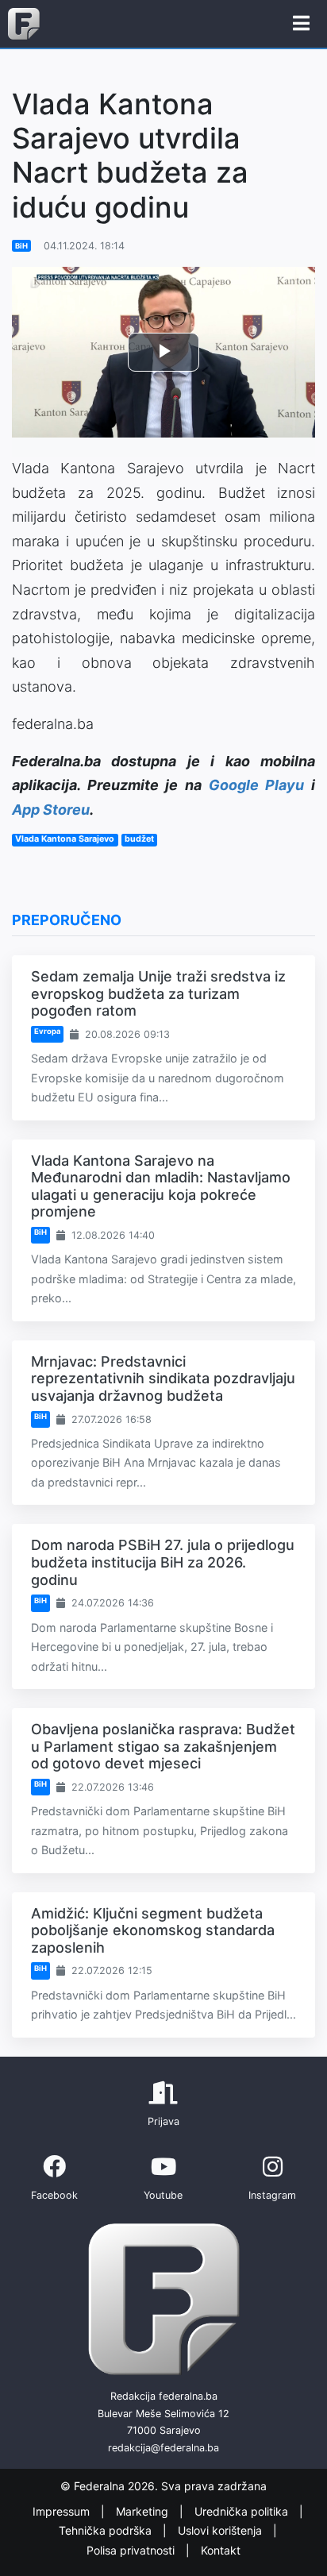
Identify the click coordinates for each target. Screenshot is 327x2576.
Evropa (47, 1031)
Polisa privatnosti (132, 2550)
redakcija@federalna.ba (163, 2448)
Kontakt (221, 2550)
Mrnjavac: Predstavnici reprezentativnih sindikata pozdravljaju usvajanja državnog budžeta (163, 1379)
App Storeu (51, 810)
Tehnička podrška (107, 2530)
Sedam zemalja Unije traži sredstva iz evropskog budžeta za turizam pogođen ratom (158, 993)
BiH (21, 246)
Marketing (144, 2511)
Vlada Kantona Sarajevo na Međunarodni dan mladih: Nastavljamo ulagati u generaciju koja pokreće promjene (161, 1186)
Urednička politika (243, 2511)
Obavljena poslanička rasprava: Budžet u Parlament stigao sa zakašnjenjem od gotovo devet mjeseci (163, 1746)
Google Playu (257, 785)
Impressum (63, 2511)
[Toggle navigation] (301, 24)
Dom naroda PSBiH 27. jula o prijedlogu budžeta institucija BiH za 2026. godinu (163, 1562)
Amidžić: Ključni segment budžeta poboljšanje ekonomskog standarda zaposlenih (153, 1930)
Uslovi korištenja (221, 2530)
